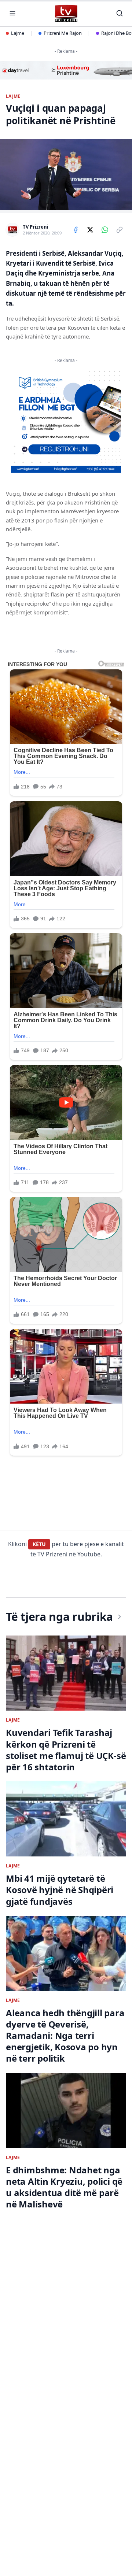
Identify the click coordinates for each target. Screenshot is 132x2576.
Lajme (18, 33)
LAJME (13, 96)
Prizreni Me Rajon (63, 33)
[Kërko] (120, 13)
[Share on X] (90, 230)
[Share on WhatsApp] (105, 230)
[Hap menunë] (12, 13)
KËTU (39, 1544)
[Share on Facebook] (76, 230)
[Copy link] (120, 230)
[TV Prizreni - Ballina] (66, 13)
